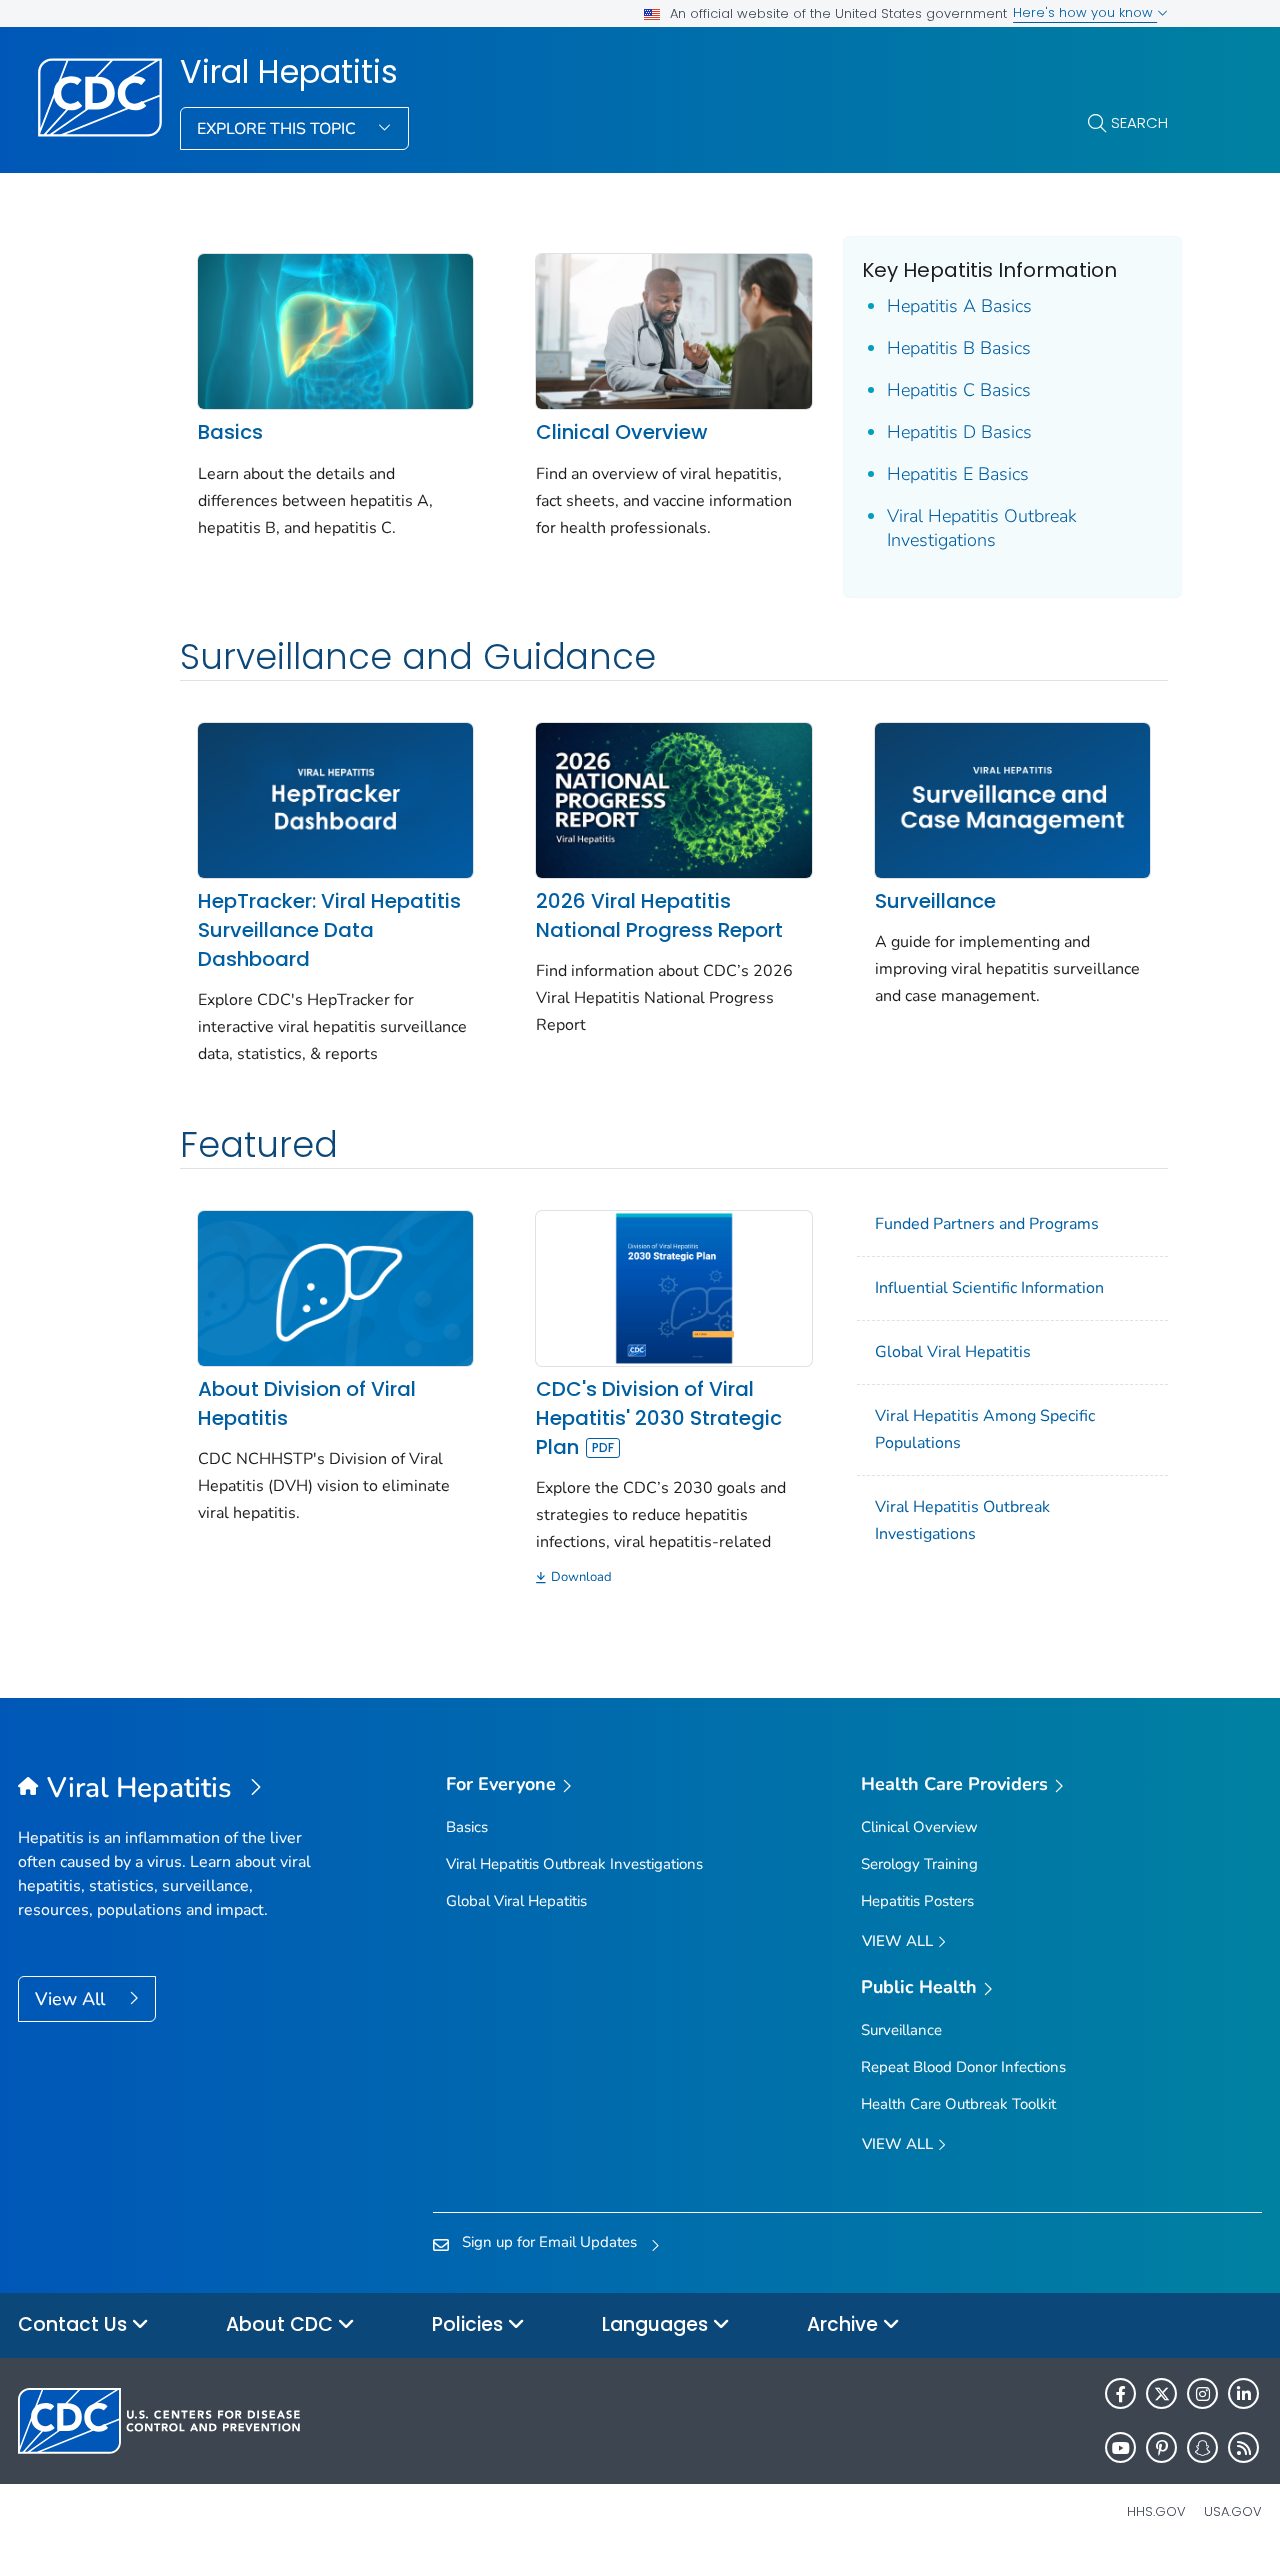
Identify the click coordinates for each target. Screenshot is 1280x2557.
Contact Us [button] (75, 2324)
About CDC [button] (282, 2324)
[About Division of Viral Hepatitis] (335, 1287)
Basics (230, 432)
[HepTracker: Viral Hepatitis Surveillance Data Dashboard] (335, 799)
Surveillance (935, 901)
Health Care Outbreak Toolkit (958, 2104)
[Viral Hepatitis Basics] (335, 330)
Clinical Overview (622, 432)
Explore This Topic (278, 129)
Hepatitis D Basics (959, 432)
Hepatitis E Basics (958, 474)
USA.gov (1233, 2511)
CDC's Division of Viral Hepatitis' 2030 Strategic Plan (659, 1418)
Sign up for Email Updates (549, 2242)
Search (1139, 122)
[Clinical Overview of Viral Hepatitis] (673, 330)
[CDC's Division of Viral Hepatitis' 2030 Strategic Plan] (673, 1287)
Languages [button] (657, 2324)
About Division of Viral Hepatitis (307, 1403)
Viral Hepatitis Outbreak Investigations (982, 528)
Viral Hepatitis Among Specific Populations (985, 1429)
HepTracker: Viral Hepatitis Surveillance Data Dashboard (329, 930)
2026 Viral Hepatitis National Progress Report (659, 915)
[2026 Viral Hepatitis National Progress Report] (673, 799)
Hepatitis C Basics (959, 390)
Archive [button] (845, 2324)
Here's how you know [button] (1085, 12)
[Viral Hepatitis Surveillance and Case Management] (1012, 799)
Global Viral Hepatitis (953, 1352)
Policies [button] (470, 2324)
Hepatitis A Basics (959, 306)
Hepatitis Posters (917, 1901)
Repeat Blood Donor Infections (963, 2067)
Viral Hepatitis (289, 72)
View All (72, 1999)
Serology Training (919, 1864)
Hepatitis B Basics (959, 348)
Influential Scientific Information (989, 1288)
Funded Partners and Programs (987, 1224)
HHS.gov (1156, 2511)
